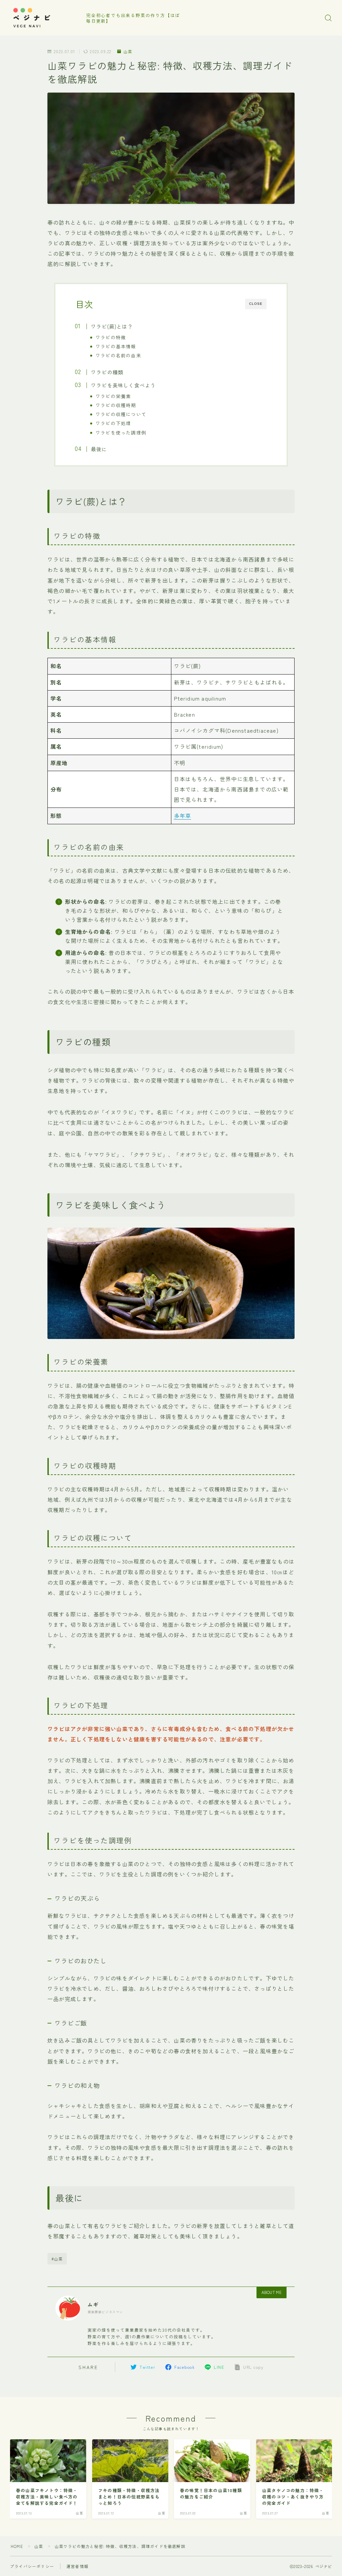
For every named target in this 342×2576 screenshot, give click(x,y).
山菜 (128, 51)
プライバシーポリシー (32, 2566)
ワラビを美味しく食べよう (123, 385)
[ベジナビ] (44, 18)
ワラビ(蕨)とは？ (112, 326)
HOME (17, 2546)
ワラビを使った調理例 (121, 433)
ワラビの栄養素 (113, 396)
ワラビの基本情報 (116, 346)
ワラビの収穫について (121, 414)
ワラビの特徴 (111, 337)
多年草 (183, 816)
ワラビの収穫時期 (116, 405)
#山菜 (57, 2259)
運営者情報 (77, 2566)
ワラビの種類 (107, 372)
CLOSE (256, 304)
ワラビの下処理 (113, 423)
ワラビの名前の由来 (118, 355)
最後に (99, 449)
